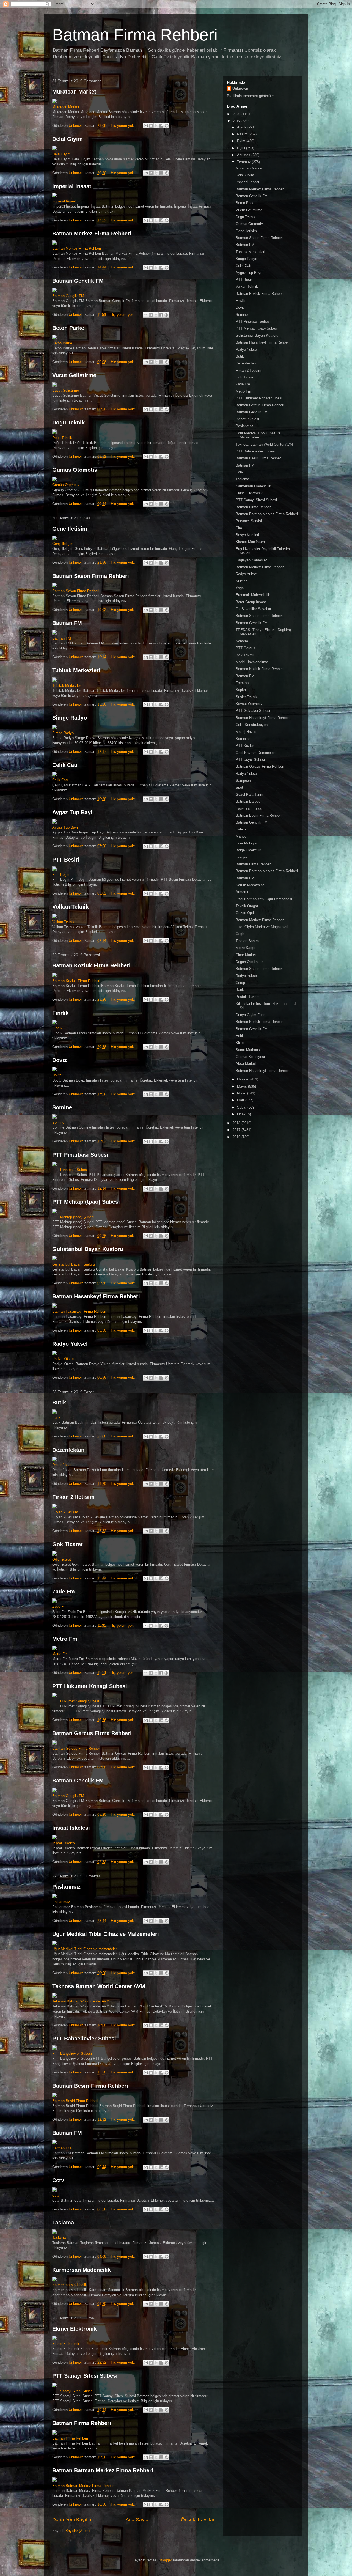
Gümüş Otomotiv (66, 485)
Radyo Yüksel (63, 1359)
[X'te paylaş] (156, 126)
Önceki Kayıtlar (198, 2520)
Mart (241, 1100)
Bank (240, 990)
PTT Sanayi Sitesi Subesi (85, 2376)
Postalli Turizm (248, 997)
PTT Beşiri (61, 875)
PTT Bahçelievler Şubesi (72, 2054)
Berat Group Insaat (251, 602)
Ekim (242, 141)
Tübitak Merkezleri (67, 686)
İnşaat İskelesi (64, 1843)
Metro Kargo (245, 948)
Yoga (240, 588)
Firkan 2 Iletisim (73, 1497)
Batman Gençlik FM (68, 296)
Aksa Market (246, 1064)
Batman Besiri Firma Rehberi (90, 2086)
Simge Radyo (70, 718)
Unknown (240, 88)
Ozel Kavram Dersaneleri (256, 753)
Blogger (166, 2560)
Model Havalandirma (252, 662)
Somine (62, 1107)
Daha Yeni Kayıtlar (73, 2520)
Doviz (60, 1060)
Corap (240, 983)
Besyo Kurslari (247, 535)
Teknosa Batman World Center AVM (99, 1986)
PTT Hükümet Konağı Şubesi (76, 1701)
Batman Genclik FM (78, 281)
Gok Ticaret (68, 1544)
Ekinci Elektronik (75, 2329)
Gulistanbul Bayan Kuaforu (88, 1249)
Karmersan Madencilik (82, 2270)
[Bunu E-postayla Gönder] (146, 126)
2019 (237, 121)
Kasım (243, 134)
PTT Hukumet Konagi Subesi (90, 1686)
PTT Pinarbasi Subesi (80, 1155)
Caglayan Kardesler (251, 560)
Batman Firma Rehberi (135, 35)
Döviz (57, 1075)
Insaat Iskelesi (71, 1828)
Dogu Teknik (68, 423)
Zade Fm (64, 1592)
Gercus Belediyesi (250, 1057)
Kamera (242, 641)
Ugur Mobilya (246, 843)
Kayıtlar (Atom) (78, 2531)
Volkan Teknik (70, 907)
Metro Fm (65, 1639)
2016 (237, 1137)
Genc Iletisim (70, 529)
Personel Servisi (249, 521)
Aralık (242, 127)
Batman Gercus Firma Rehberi (92, 1733)
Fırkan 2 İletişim (65, 1512)
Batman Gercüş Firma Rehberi (76, 1748)
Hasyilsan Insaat (249, 808)
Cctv (58, 2180)
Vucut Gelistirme (74, 375)
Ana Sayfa (137, 2520)
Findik (60, 1013)
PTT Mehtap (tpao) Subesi (86, 1202)
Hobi (239, 1036)
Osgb (240, 934)
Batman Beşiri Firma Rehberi (75, 2101)
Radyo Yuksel (70, 1344)
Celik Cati (65, 765)
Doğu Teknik (62, 438)
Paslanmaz (66, 1887)
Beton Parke (68, 328)
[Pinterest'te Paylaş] (167, 126)
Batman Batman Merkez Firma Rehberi (103, 2470)
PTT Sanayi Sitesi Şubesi (73, 2391)
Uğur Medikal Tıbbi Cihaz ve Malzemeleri (85, 1949)
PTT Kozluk (245, 746)
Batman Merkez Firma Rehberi (92, 234)
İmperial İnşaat (64, 201)
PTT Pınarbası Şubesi (70, 1170)
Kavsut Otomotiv (249, 704)
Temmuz (244, 162)
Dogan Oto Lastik (250, 962)
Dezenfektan (68, 1450)
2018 (237, 1123)
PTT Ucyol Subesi (250, 760)
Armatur (242, 892)
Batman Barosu (248, 801)
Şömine (58, 1122)
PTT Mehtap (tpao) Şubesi (73, 1217)
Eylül (242, 148)
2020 (237, 114)
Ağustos (244, 155)
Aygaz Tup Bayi (72, 812)
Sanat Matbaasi (248, 1050)
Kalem (241, 829)
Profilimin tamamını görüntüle (250, 96)
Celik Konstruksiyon (252, 725)
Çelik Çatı (60, 780)
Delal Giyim (68, 139)
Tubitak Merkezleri (76, 670)
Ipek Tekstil (245, 655)
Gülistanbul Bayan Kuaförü (74, 1264)
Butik (59, 1403)
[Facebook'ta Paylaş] (161, 126)
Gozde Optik (246, 913)
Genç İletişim (63, 544)
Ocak (242, 1114)
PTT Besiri (66, 860)
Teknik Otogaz (247, 906)
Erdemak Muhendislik (253, 595)
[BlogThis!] (151, 126)
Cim (239, 528)
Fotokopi (243, 683)
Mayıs (243, 1086)
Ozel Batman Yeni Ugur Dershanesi (264, 899)
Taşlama (59, 2238)
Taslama (63, 2223)
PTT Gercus (245, 648)
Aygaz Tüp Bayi (65, 827)
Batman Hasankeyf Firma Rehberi (96, 1296)
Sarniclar (243, 739)
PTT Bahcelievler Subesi (84, 2039)
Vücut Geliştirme (66, 390)
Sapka (241, 690)
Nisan (242, 1093)
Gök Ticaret (62, 1559)
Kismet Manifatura (250, 542)
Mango (241, 836)
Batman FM (67, 623)
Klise (240, 1043)
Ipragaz (242, 857)
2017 (237, 1130)
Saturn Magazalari (250, 885)
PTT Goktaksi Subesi (253, 711)
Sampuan (243, 781)
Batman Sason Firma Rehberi (91, 576)
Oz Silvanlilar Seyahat (253, 609)
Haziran (244, 1079)
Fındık (57, 1028)
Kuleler (241, 581)
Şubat (242, 1107)
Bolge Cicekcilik (248, 850)
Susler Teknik (247, 697)
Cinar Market (246, 955)
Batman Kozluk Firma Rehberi (91, 965)
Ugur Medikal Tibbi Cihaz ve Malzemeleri (106, 1934)
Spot (239, 787)
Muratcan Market (74, 92)
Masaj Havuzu (247, 732)
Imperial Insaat (72, 186)
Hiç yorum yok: (123, 126)
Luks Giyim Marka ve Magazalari (262, 927)
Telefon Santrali (248, 941)
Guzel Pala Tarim (249, 795)
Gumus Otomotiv (75, 470)
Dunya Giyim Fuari (251, 1015)
